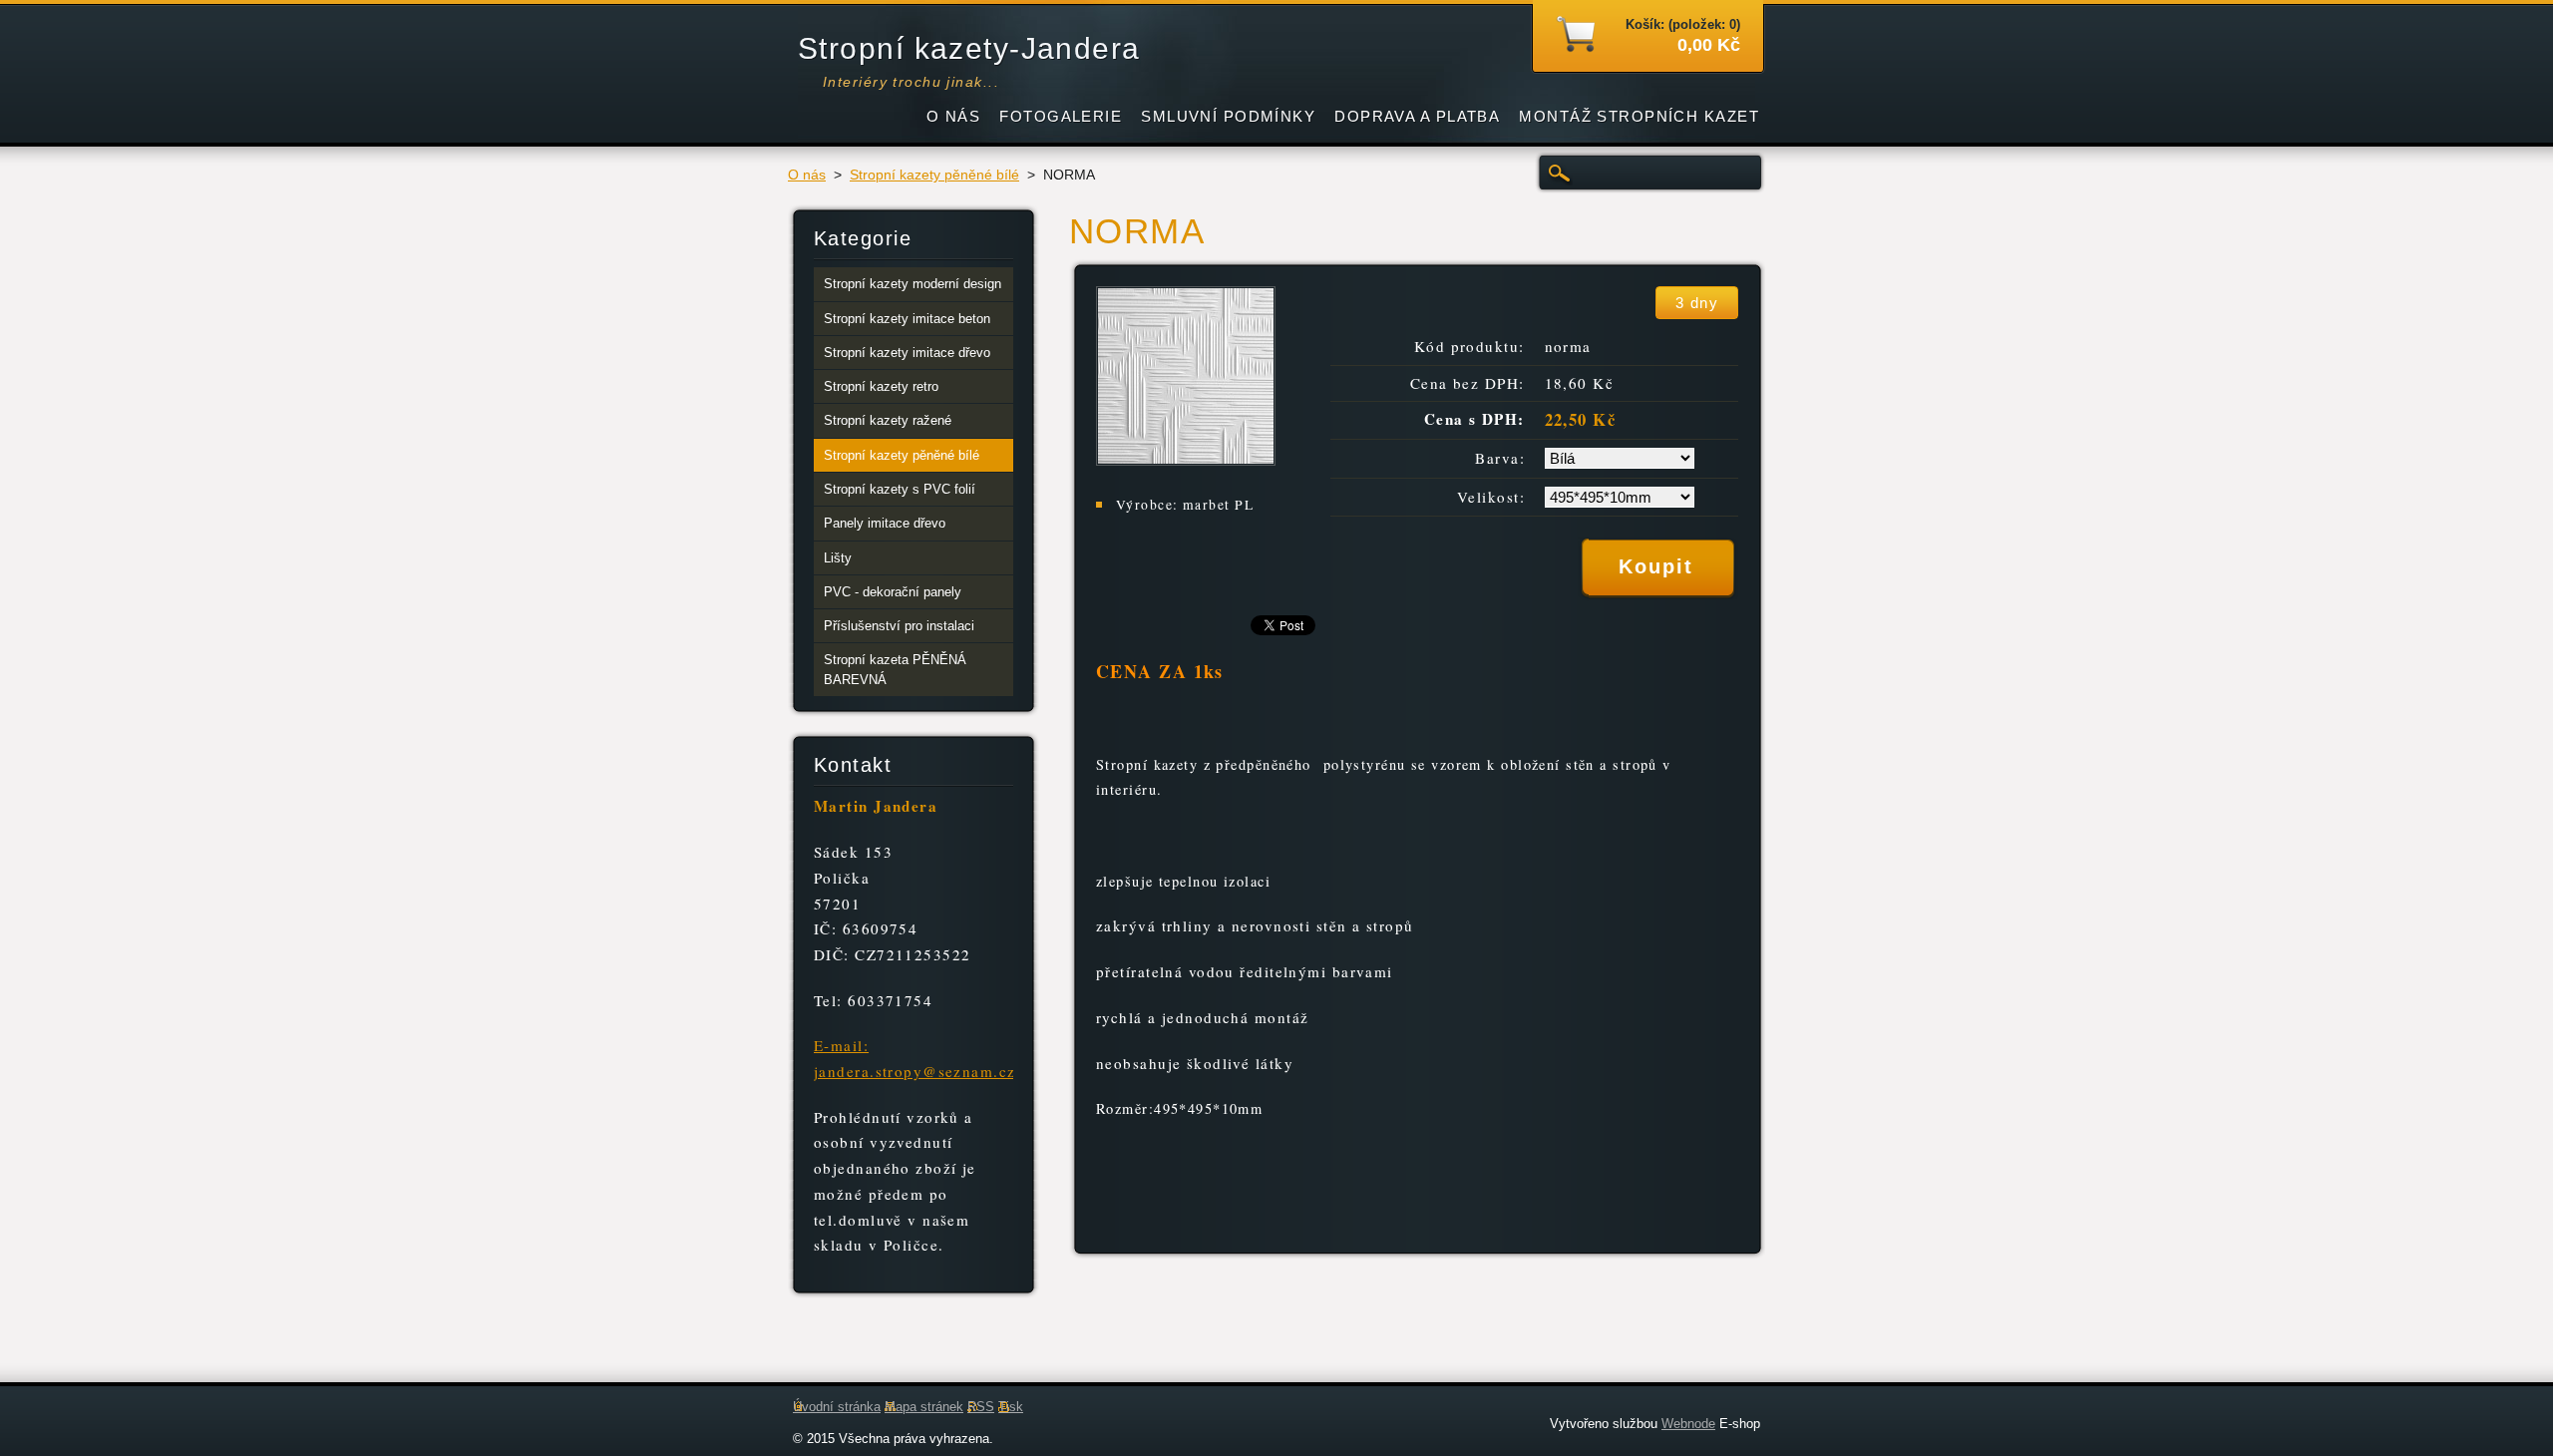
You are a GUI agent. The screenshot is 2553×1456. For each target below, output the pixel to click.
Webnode (1688, 1424)
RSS (981, 1407)
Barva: (1500, 458)
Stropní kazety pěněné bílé (934, 175)
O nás (807, 175)
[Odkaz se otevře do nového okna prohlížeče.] (1186, 460)
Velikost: (1491, 497)
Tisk (1011, 1407)
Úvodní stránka (837, 1407)
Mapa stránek (924, 1407)
